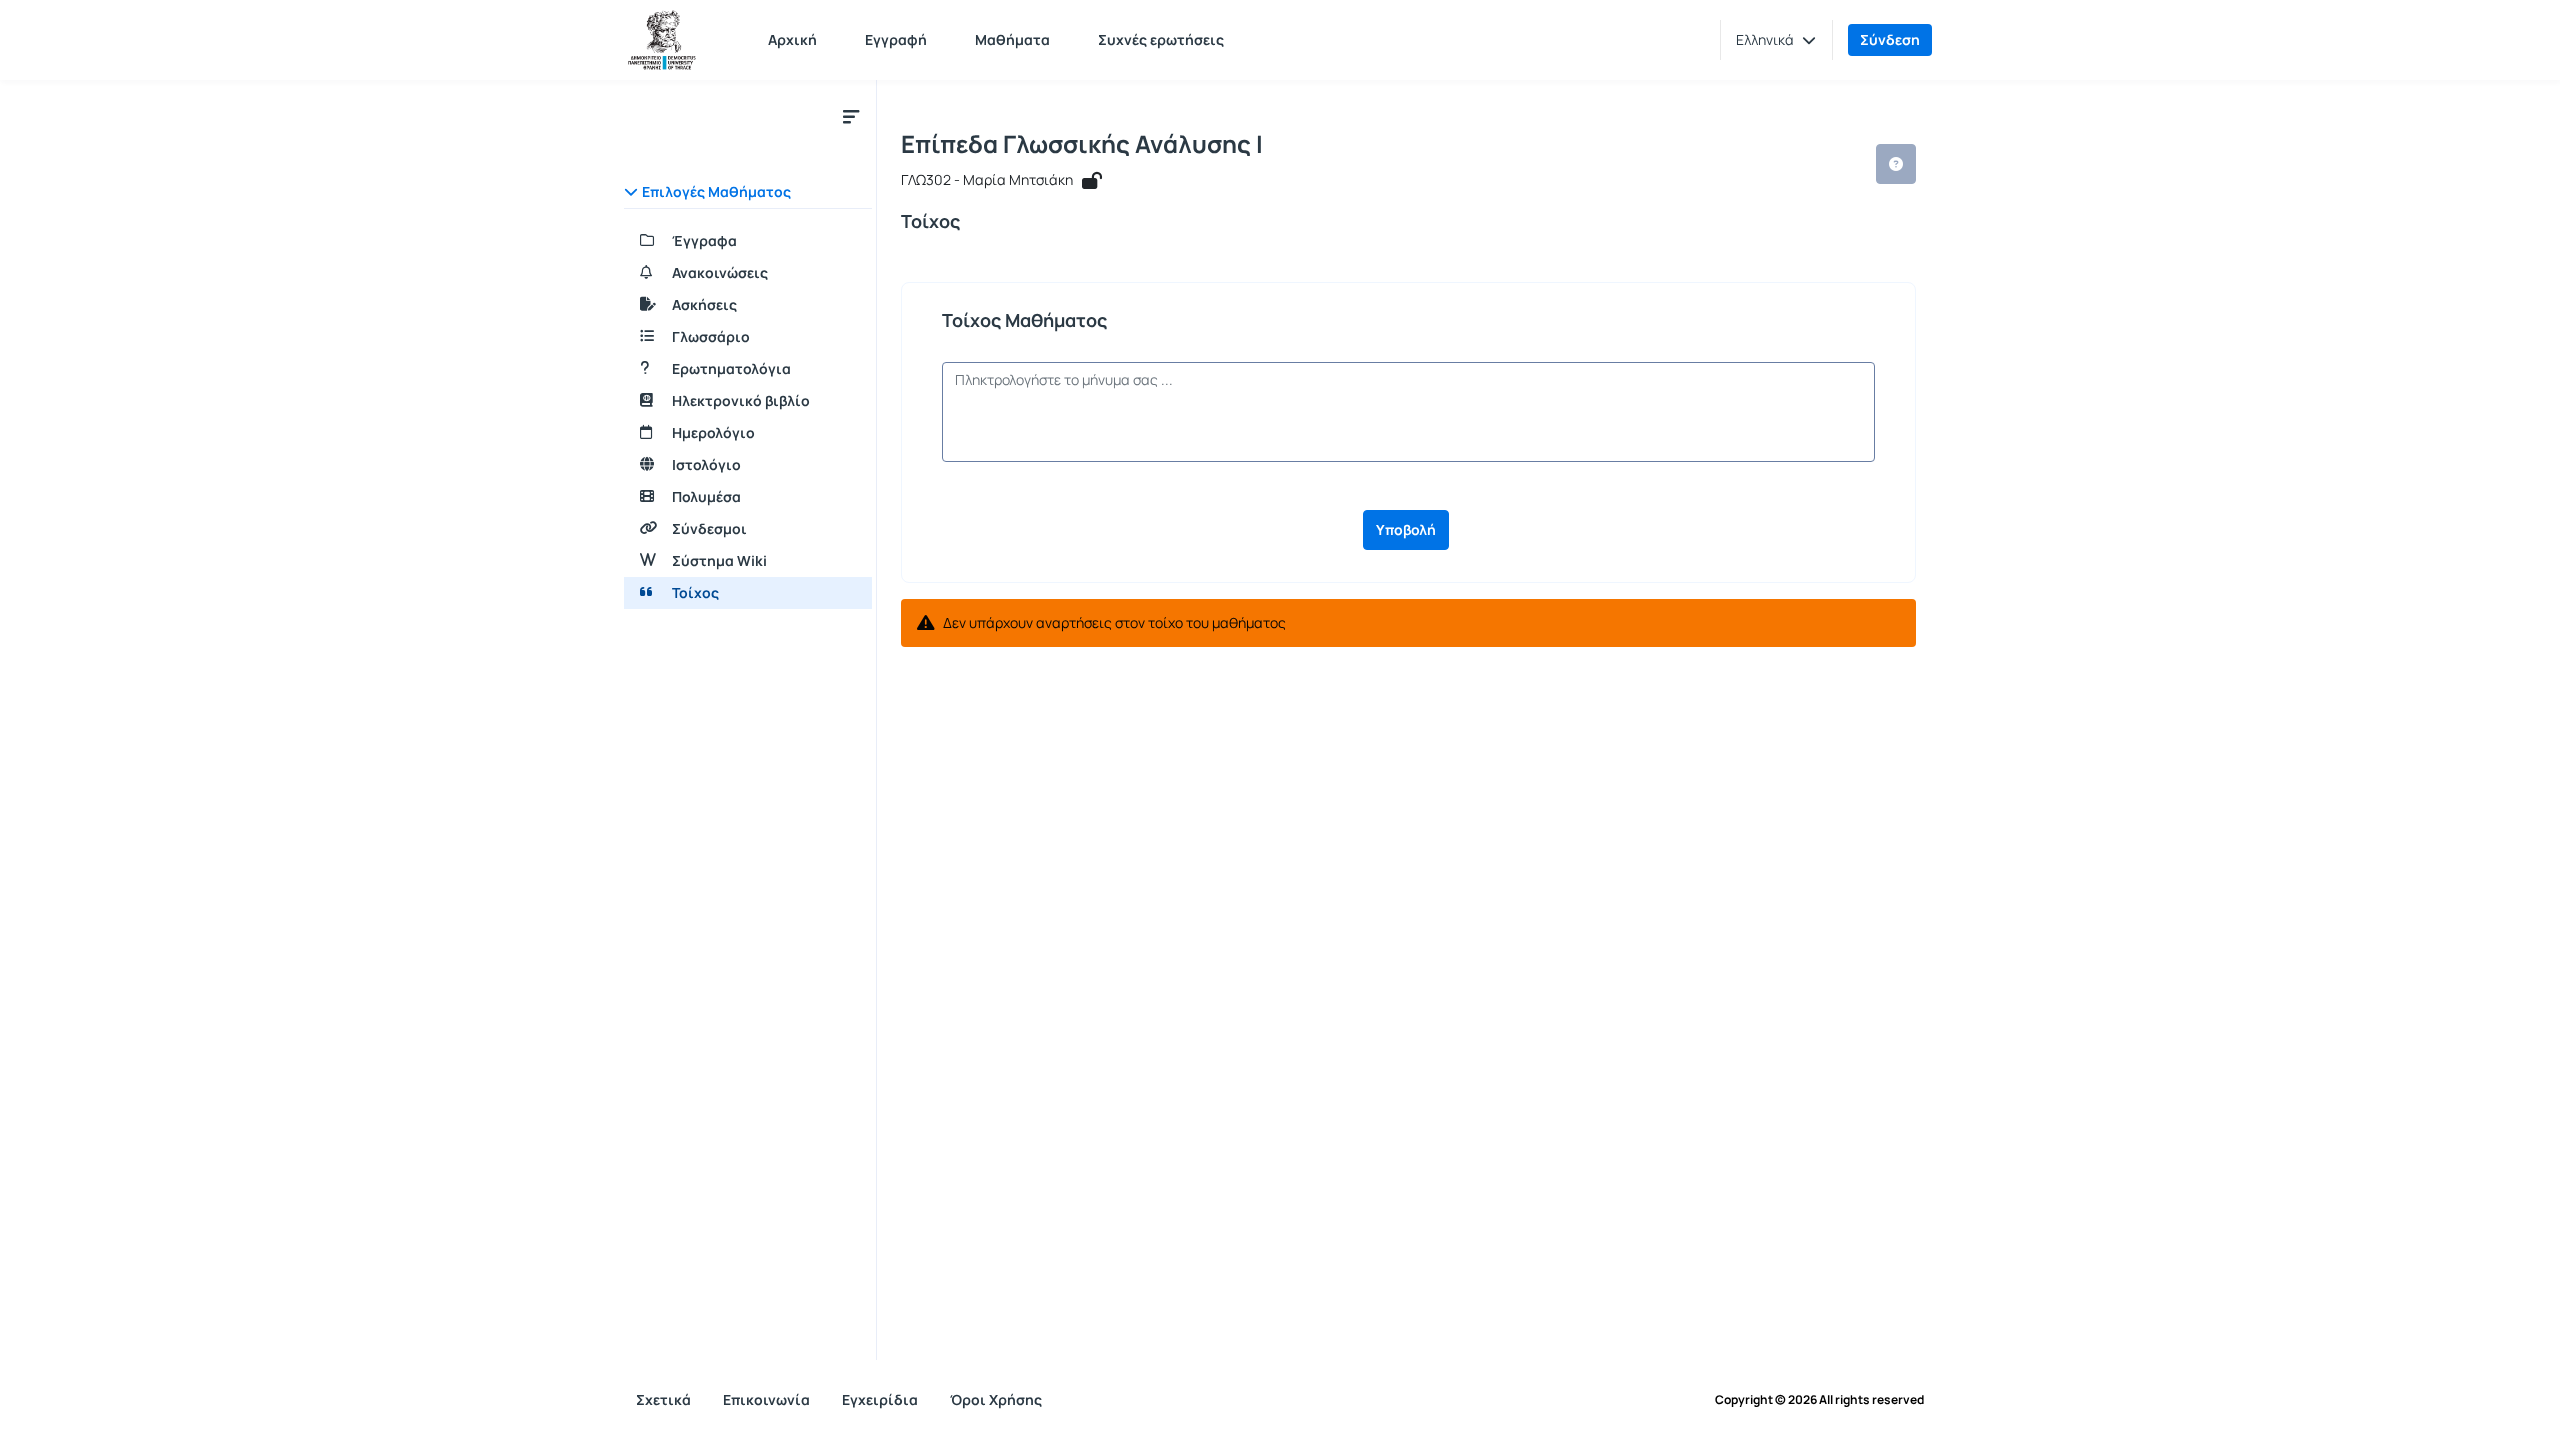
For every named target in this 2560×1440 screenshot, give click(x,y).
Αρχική (792, 39)
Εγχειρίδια (880, 1399)
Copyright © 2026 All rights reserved (1819, 1400)
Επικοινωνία (766, 1399)
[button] (1776, 40)
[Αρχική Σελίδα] (662, 40)
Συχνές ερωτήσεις (1161, 39)
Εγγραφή (896, 39)
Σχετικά (663, 1399)
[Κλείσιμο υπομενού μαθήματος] (851, 116)
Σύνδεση (1890, 39)
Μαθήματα (1012, 39)
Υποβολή (1406, 529)
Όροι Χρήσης (996, 1399)
